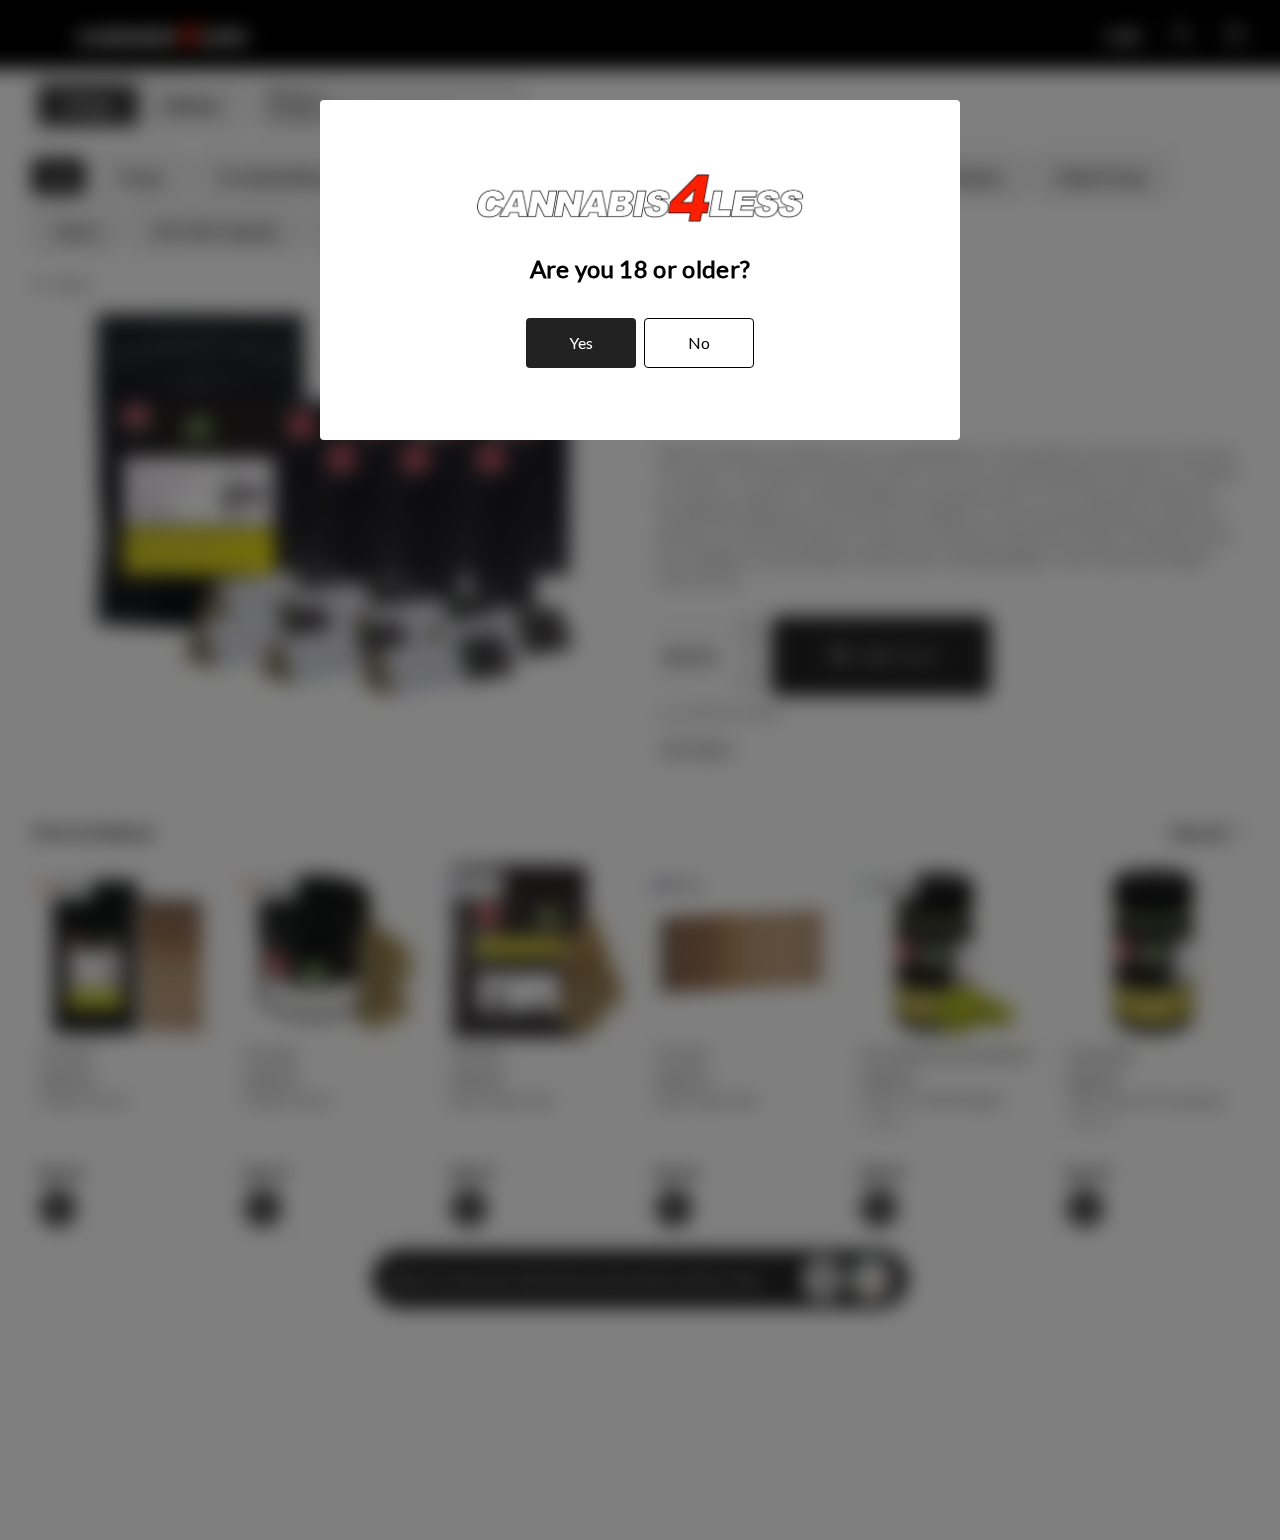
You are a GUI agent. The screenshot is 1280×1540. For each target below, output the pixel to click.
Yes (581, 342)
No (699, 342)
